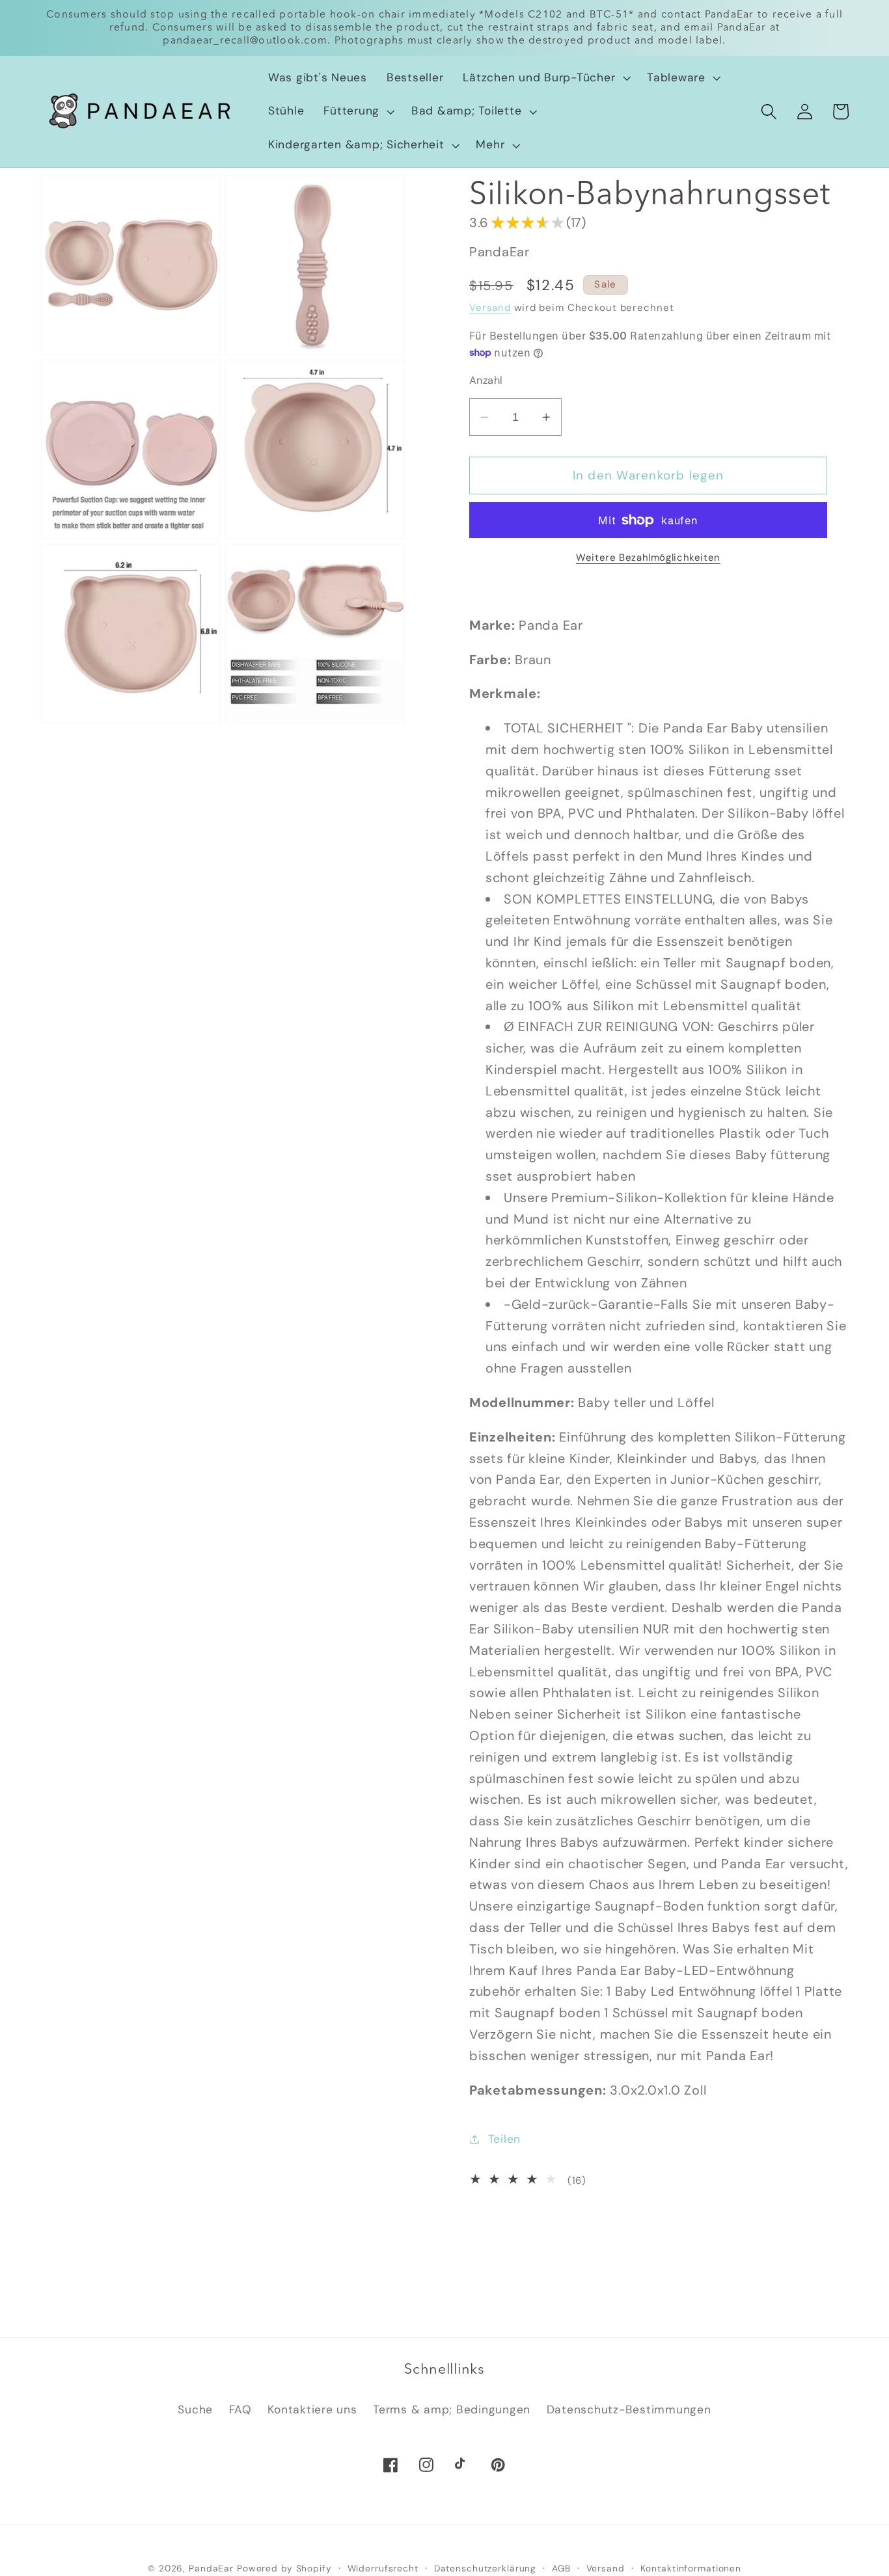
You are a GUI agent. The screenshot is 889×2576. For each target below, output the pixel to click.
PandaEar (211, 2568)
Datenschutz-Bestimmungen (629, 2409)
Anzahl (486, 380)
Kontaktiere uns (312, 2409)
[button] (545, 78)
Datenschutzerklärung (486, 2568)
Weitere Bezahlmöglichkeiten (648, 557)
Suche (195, 2409)
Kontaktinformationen (691, 2568)
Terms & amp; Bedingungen (452, 2409)
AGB (561, 2568)
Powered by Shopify (284, 2568)
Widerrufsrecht (383, 2568)
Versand (490, 308)
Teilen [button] (504, 2139)
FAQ (240, 2409)
